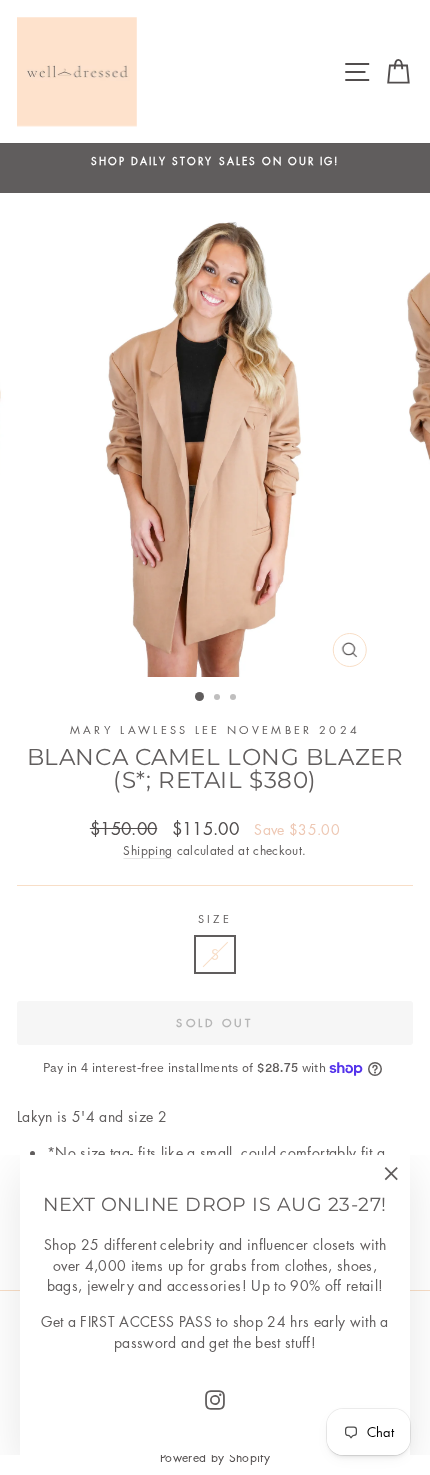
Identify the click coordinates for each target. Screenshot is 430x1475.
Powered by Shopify (215, 1457)
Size (215, 918)
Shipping (147, 850)
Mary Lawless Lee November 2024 (215, 729)
